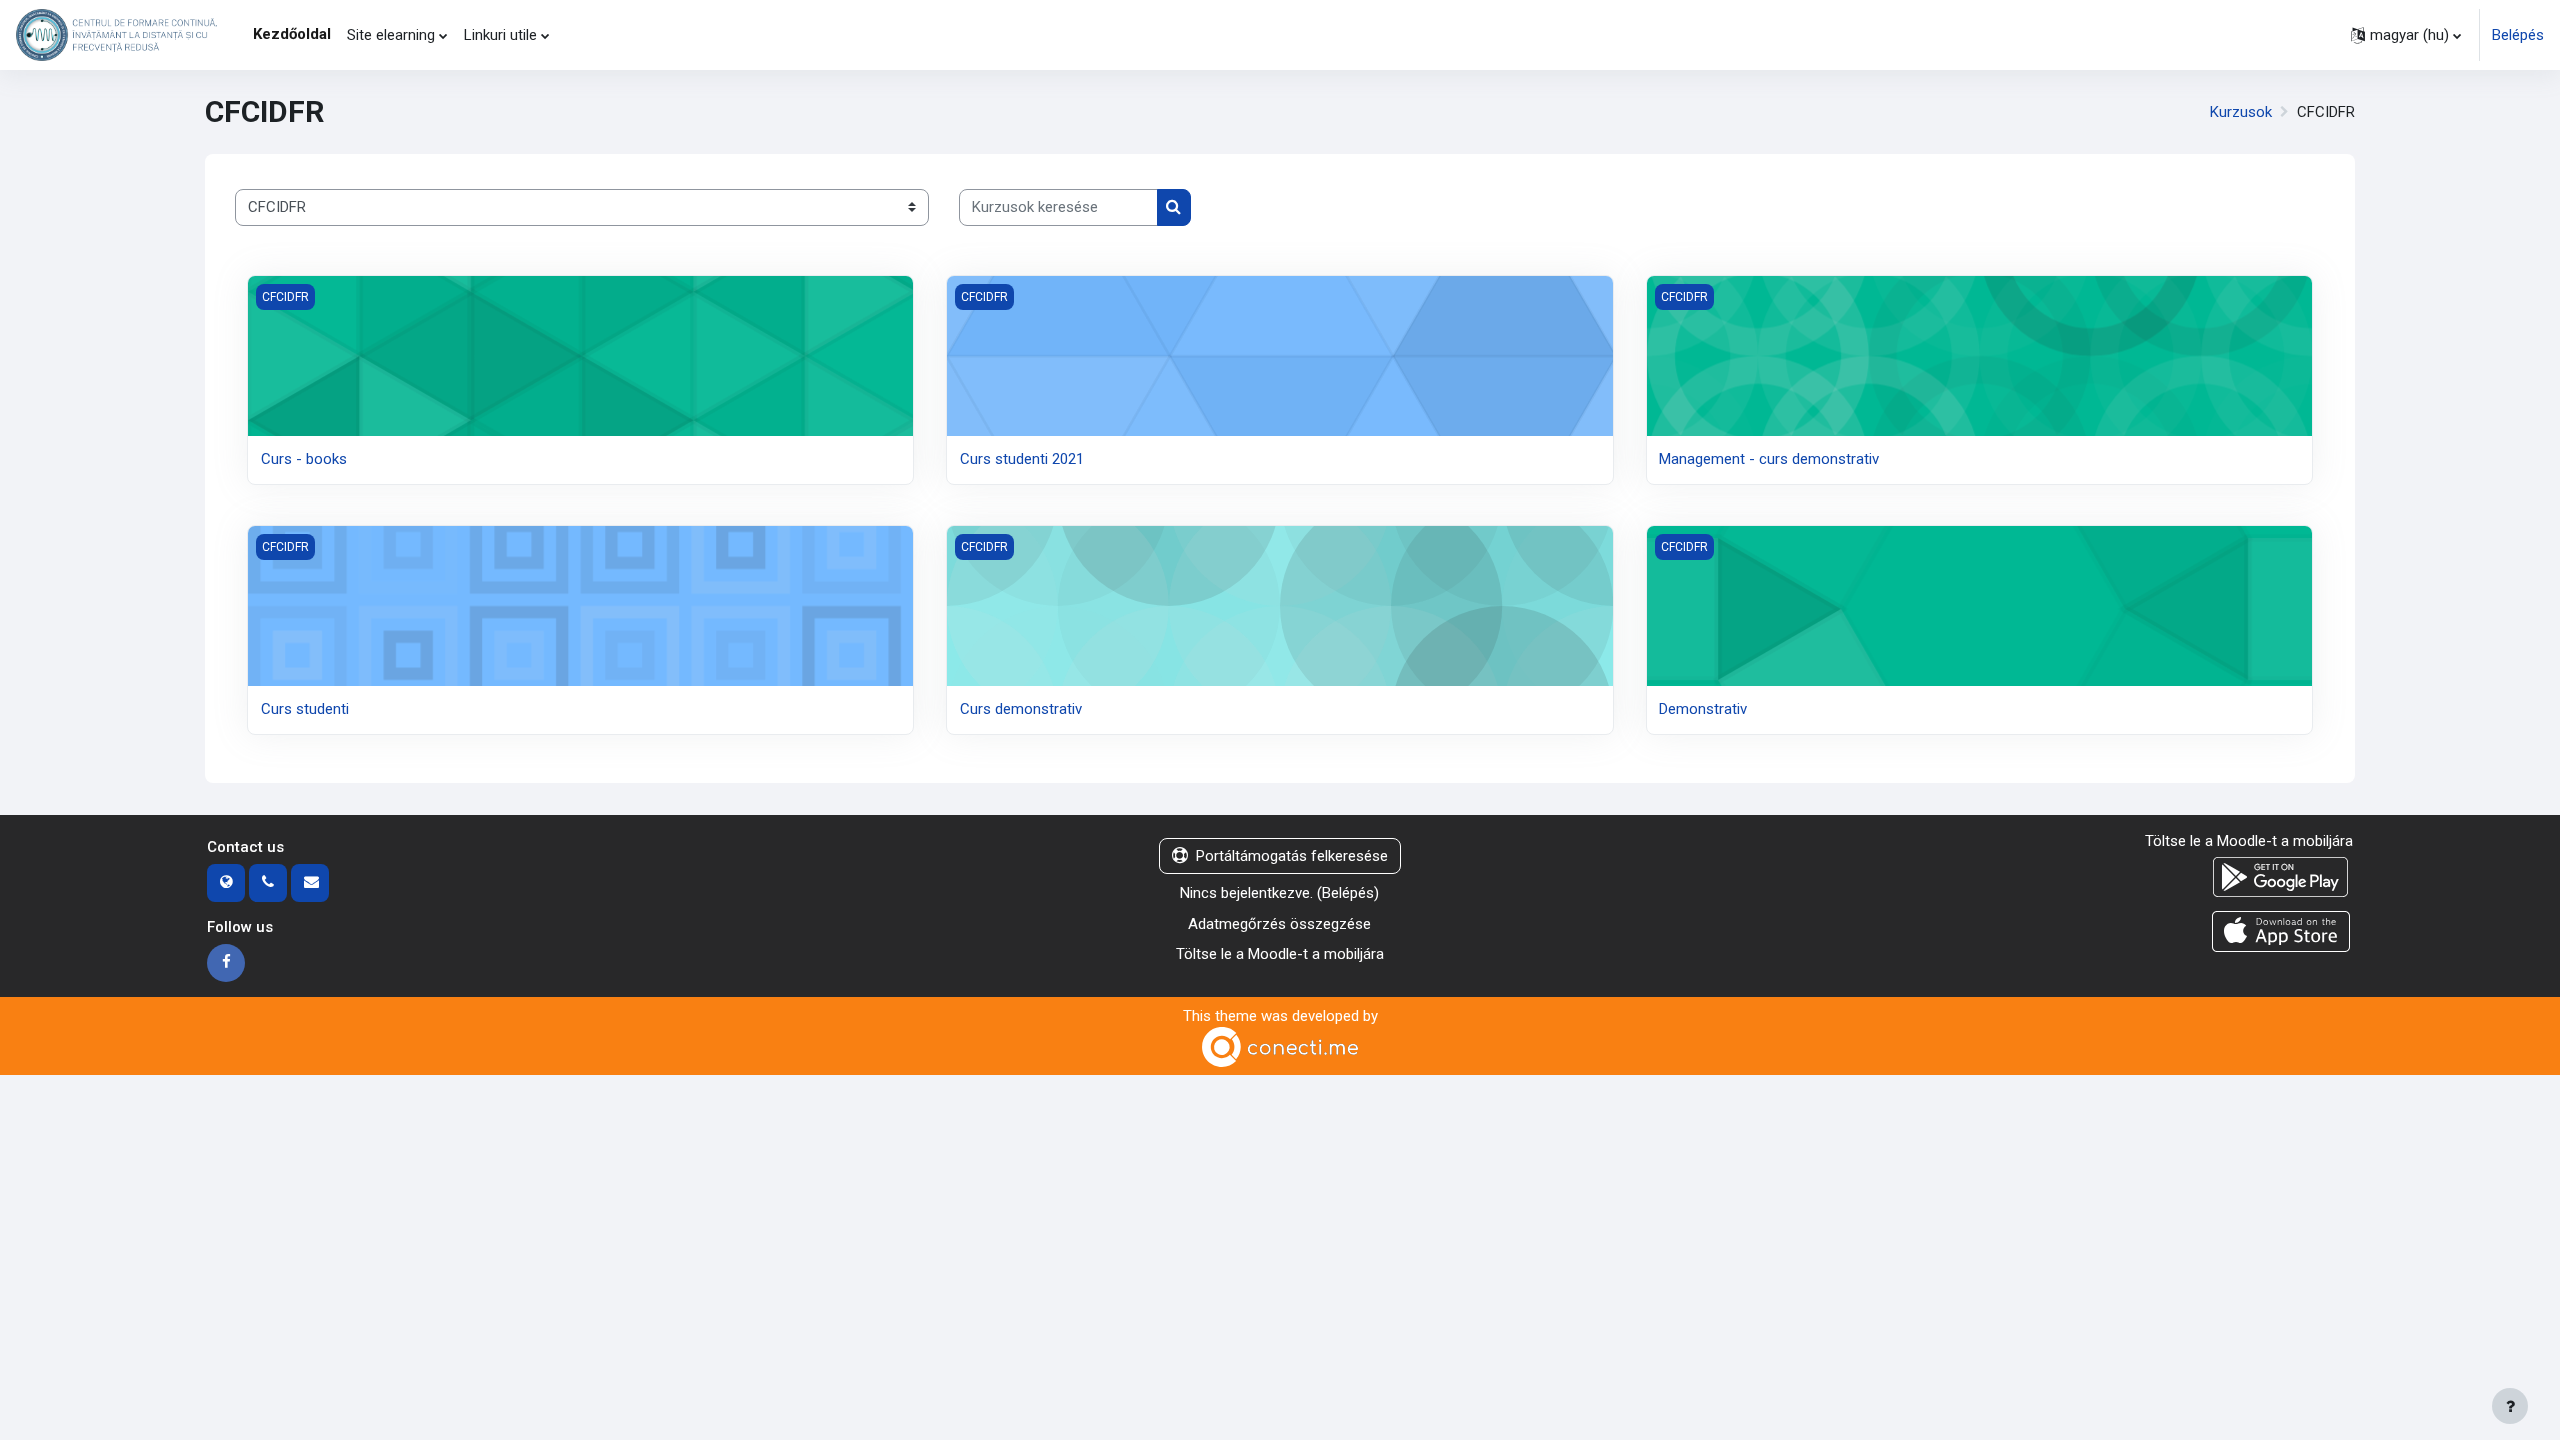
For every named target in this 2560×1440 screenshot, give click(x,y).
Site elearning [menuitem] (391, 35)
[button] (2406, 35)
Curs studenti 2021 (1022, 459)
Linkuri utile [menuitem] (500, 35)
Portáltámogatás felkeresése (1292, 856)
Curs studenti (305, 709)
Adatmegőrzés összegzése (1279, 924)
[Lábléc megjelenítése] (2510, 1406)
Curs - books (304, 459)
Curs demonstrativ (1021, 709)
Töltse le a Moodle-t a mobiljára (1280, 954)
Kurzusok (2241, 112)
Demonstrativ (1703, 709)
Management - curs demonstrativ (1769, 459)
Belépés (2518, 35)
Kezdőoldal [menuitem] (292, 34)
